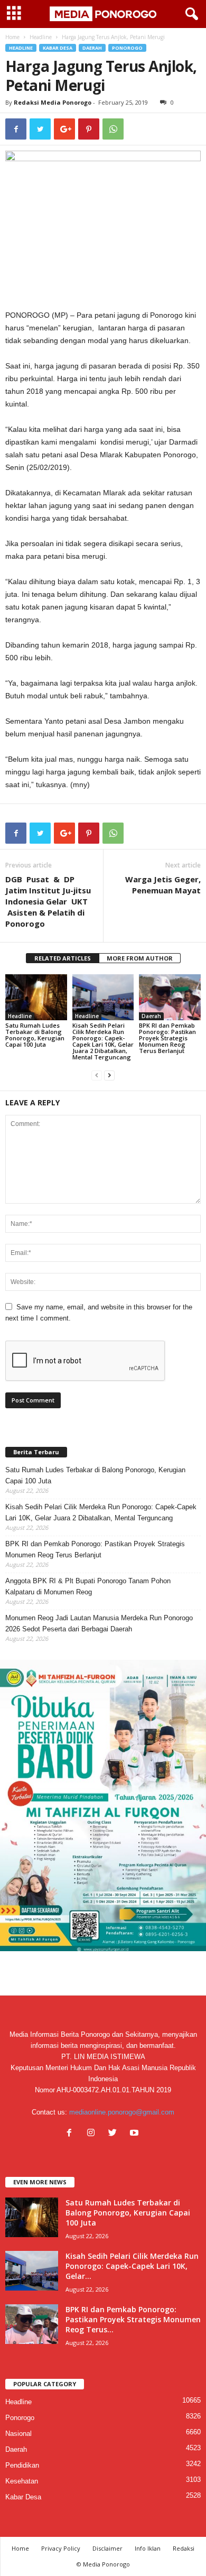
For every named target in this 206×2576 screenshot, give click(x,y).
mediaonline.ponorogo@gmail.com (122, 2112)
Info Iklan (148, 2548)
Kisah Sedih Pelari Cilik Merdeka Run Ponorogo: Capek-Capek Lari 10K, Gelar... (132, 2266)
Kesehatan (22, 2481)
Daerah (92, 48)
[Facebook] (72, 2134)
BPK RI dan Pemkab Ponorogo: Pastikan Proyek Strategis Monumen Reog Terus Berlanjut (167, 1038)
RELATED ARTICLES (63, 958)
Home (12, 37)
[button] (190, 14)
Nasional (18, 2434)
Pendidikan (22, 2465)
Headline (41, 37)
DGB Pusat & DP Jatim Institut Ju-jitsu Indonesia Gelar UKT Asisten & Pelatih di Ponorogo (48, 901)
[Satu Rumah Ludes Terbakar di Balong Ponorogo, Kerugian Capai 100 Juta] (36, 997)
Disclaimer (107, 2548)
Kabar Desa (58, 48)
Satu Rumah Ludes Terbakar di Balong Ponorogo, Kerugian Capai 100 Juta (35, 1035)
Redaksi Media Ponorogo (53, 102)
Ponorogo (127, 48)
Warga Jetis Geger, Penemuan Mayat (163, 885)
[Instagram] (93, 2134)
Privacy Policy (61, 2548)
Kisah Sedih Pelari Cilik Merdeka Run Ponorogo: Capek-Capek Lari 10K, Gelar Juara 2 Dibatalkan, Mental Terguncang (103, 1041)
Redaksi (184, 2548)
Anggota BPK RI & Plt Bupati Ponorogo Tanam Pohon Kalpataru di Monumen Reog (88, 1586)
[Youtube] (135, 2134)
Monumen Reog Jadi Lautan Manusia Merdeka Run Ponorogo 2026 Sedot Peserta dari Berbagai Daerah (99, 1623)
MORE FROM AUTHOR (140, 958)
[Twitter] (115, 2134)
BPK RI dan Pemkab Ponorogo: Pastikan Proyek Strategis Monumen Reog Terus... (133, 2319)
